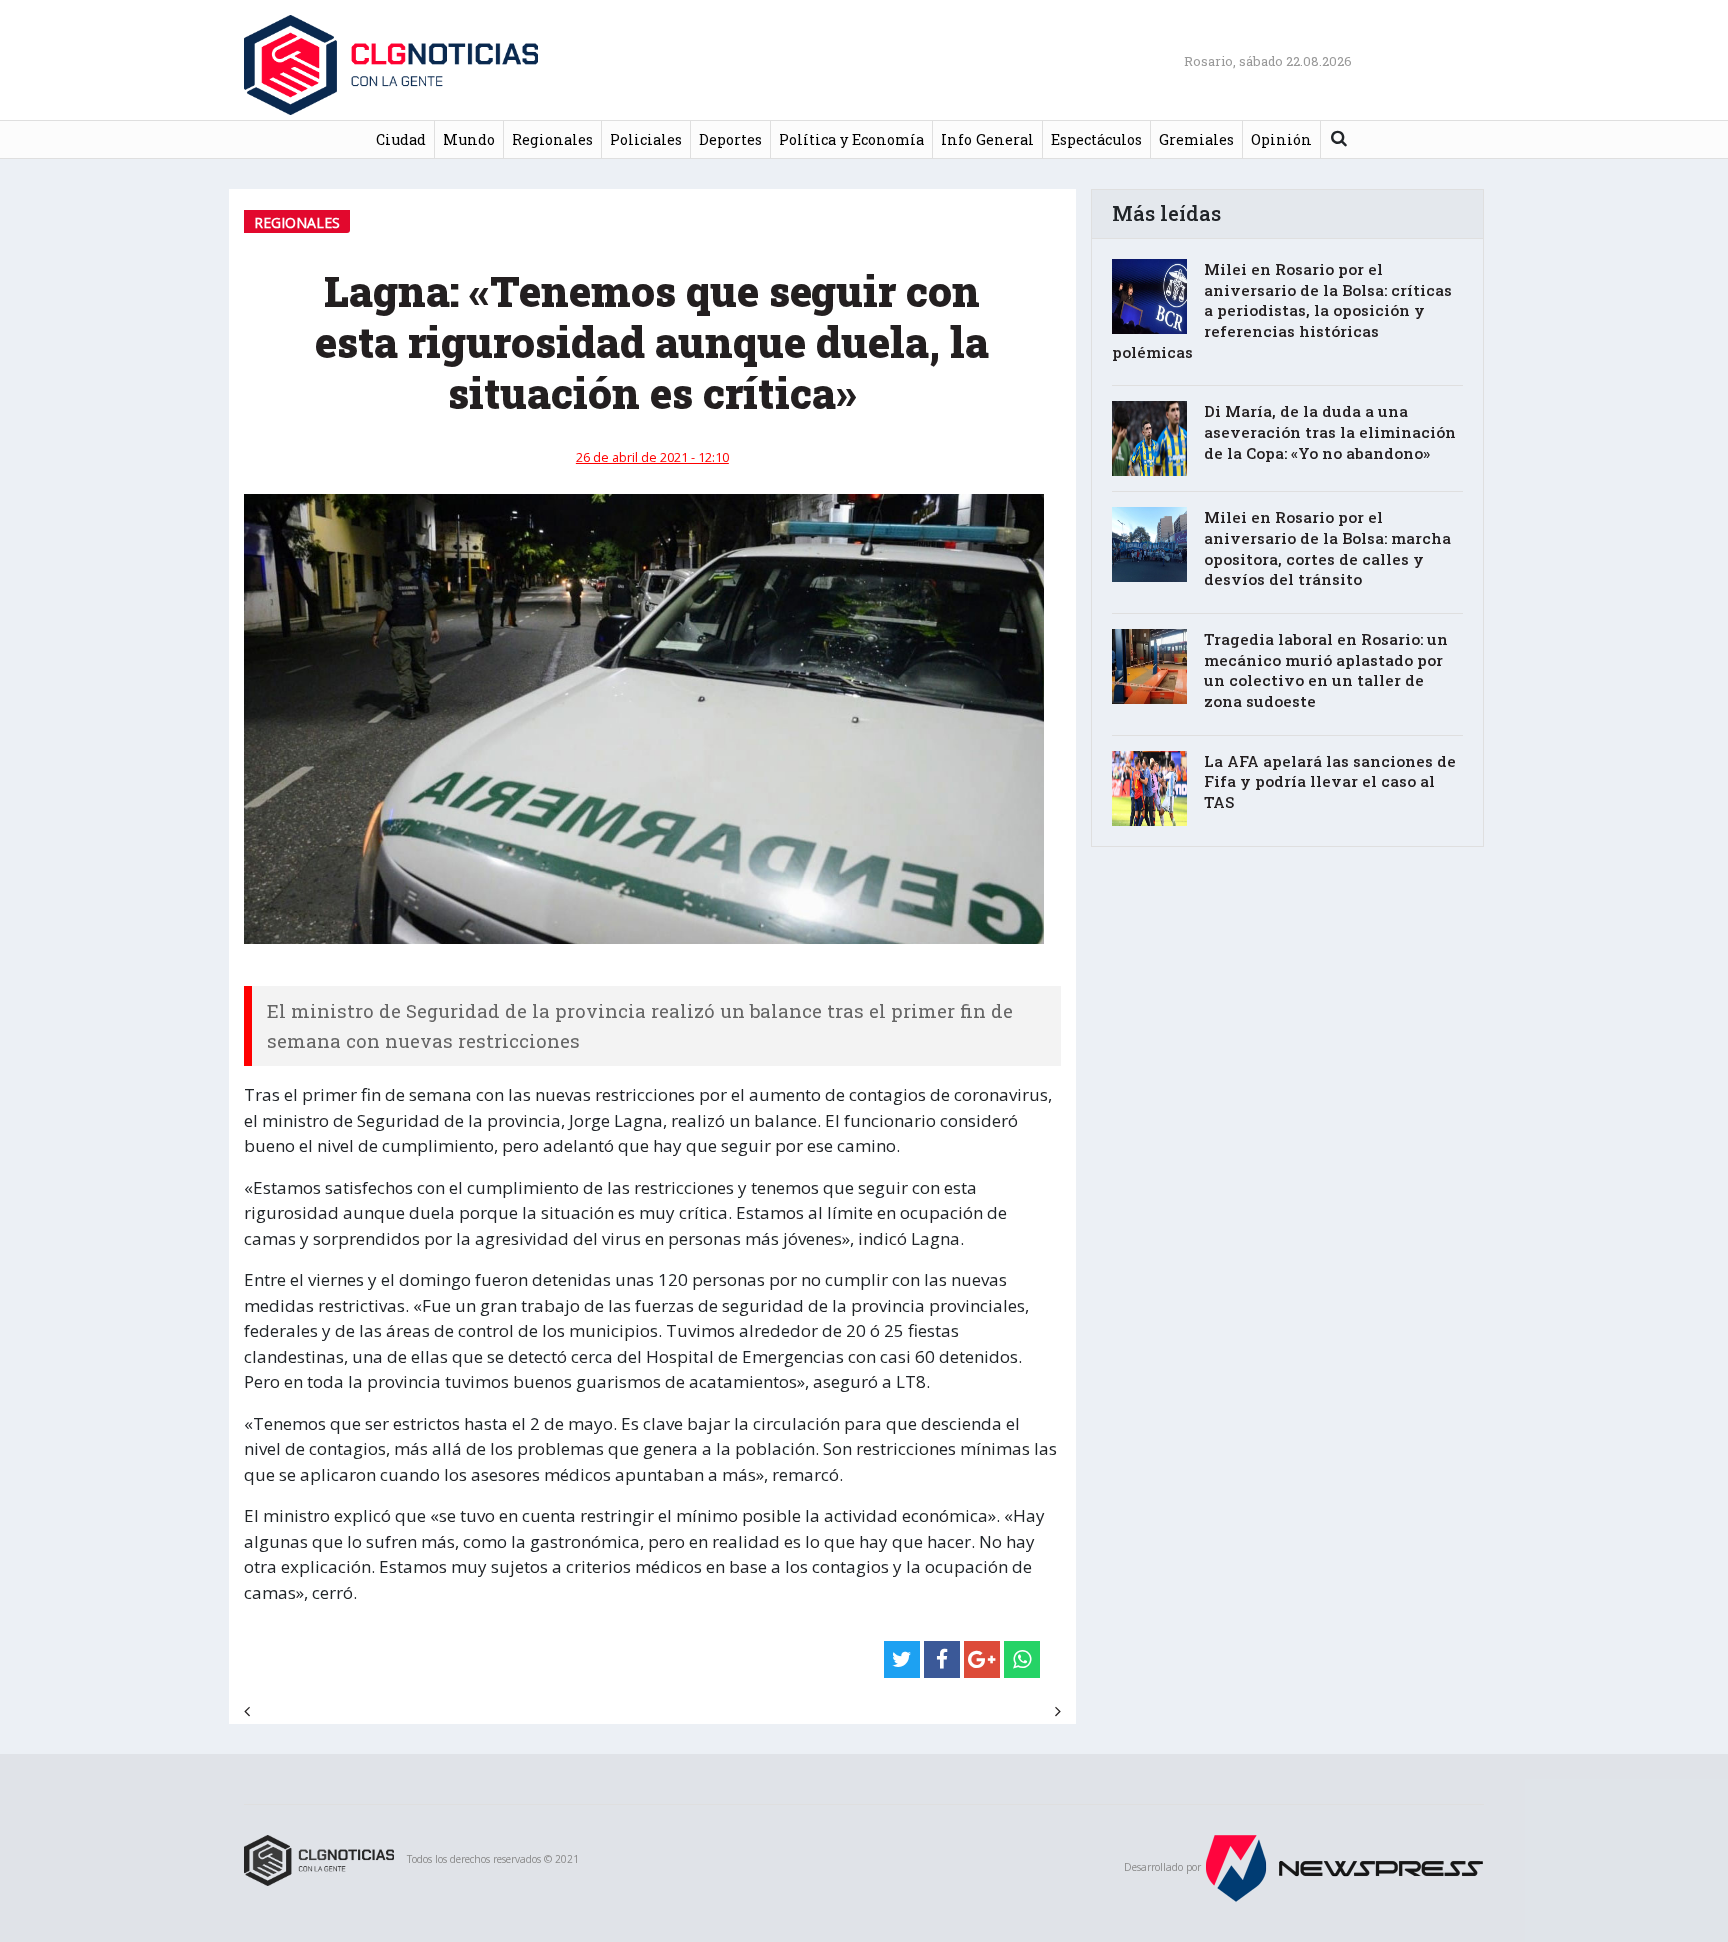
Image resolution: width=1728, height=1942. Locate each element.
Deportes (730, 139)
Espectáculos (1096, 139)
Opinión (1281, 139)
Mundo (469, 139)
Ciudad (401, 139)
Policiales (646, 139)
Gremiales (1196, 139)
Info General (987, 139)
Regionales (552, 139)
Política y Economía (851, 139)
